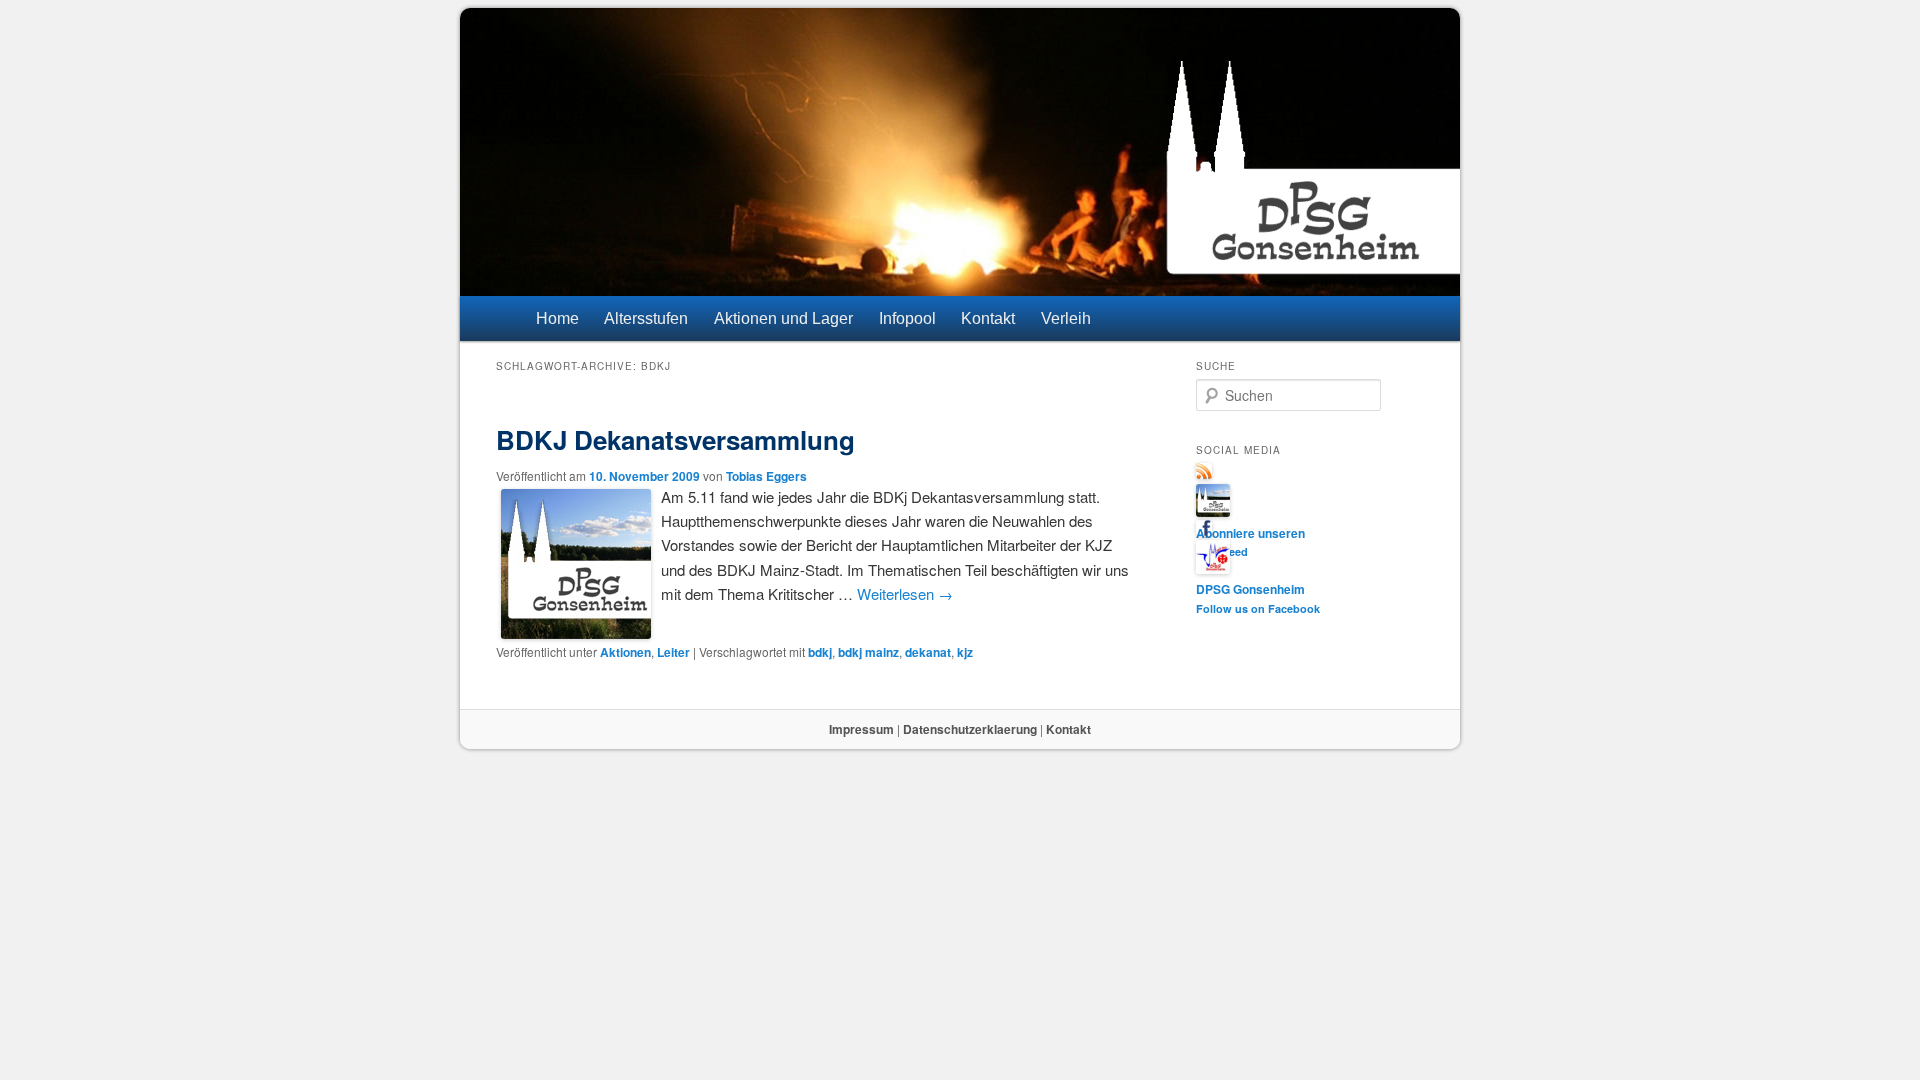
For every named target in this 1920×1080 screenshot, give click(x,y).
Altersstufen (646, 318)
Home (557, 318)
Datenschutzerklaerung (970, 729)
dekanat (928, 652)
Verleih (1066, 318)
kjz (965, 652)
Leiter (673, 652)
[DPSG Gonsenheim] (1213, 512)
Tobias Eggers (766, 476)
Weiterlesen (905, 593)
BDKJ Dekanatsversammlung (675, 439)
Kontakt (988, 318)
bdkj (820, 652)
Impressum (861, 729)
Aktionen (625, 652)
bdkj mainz (868, 652)
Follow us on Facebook (1258, 608)
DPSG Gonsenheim (1250, 589)
